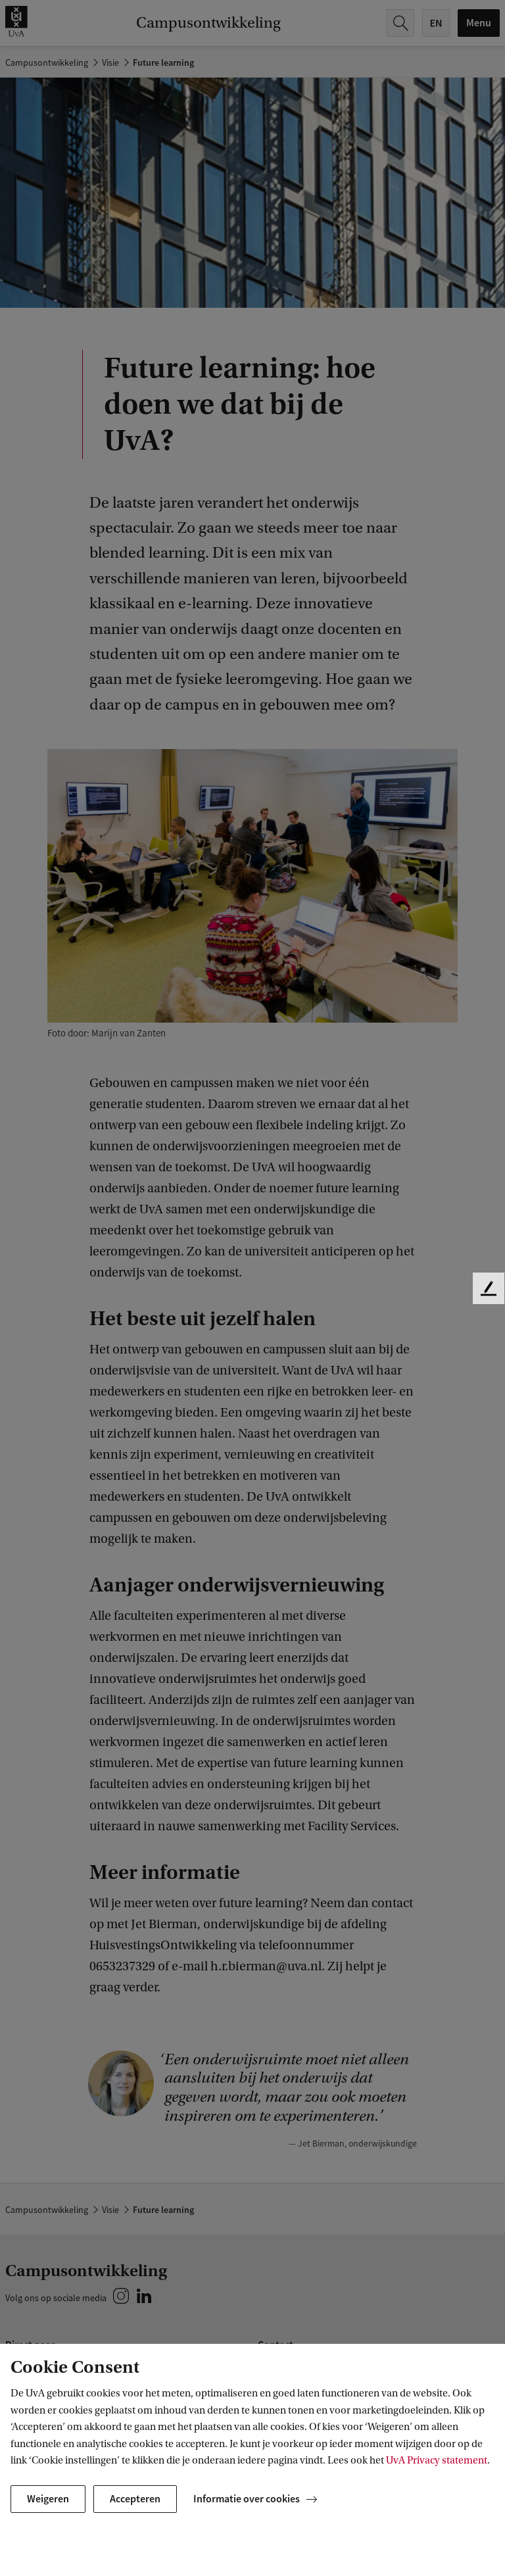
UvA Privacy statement (437, 2460)
